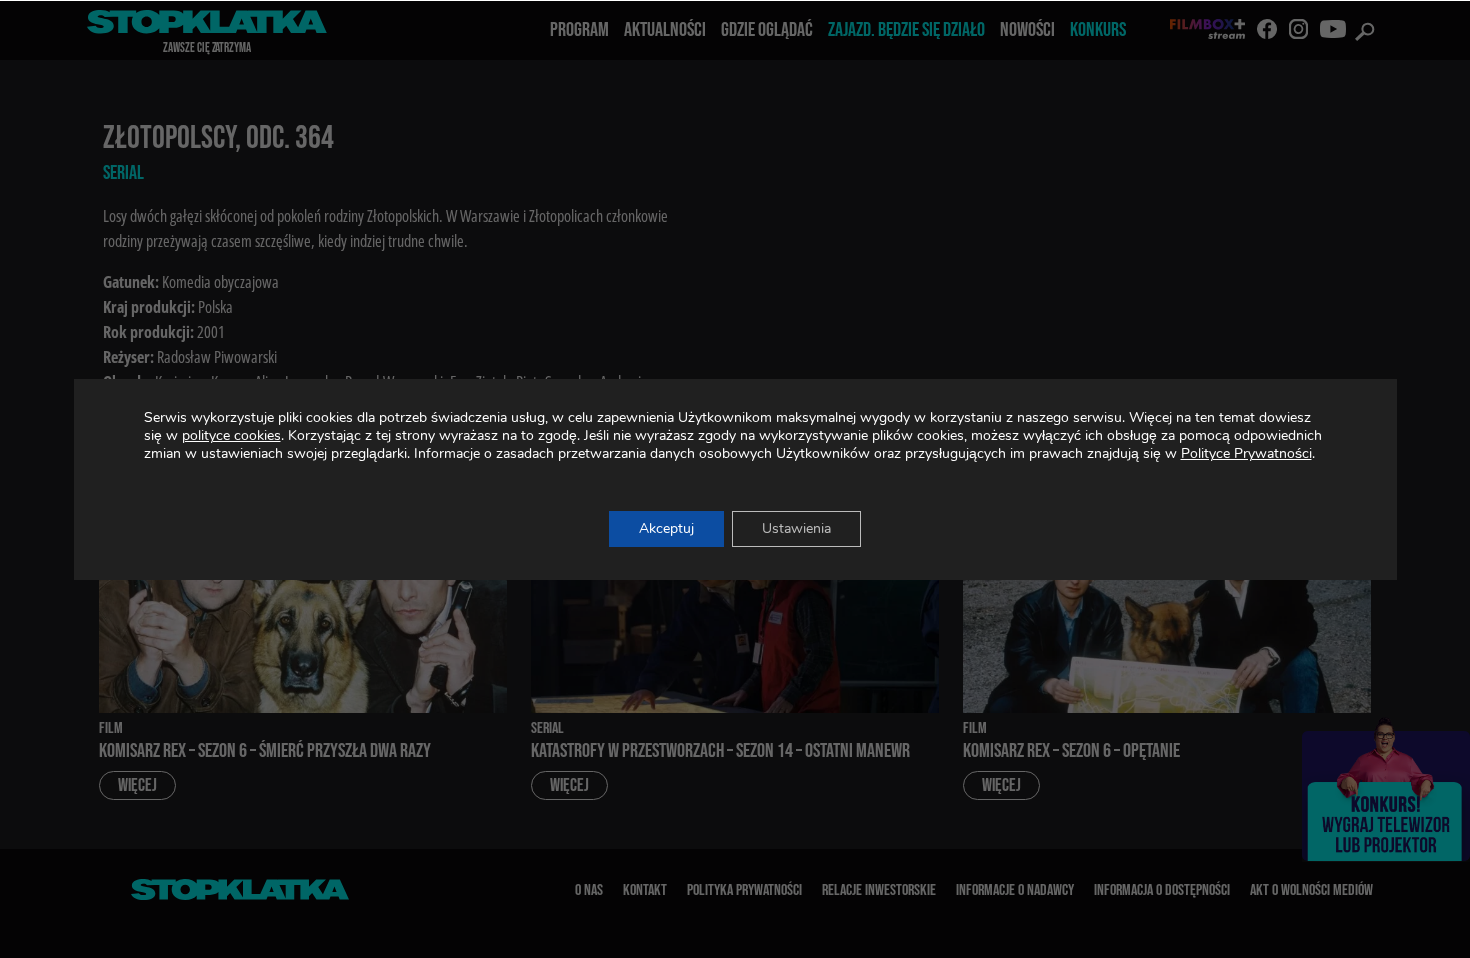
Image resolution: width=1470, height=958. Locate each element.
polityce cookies (231, 435)
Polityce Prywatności (1246, 453)
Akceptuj (666, 528)
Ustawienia (796, 528)
